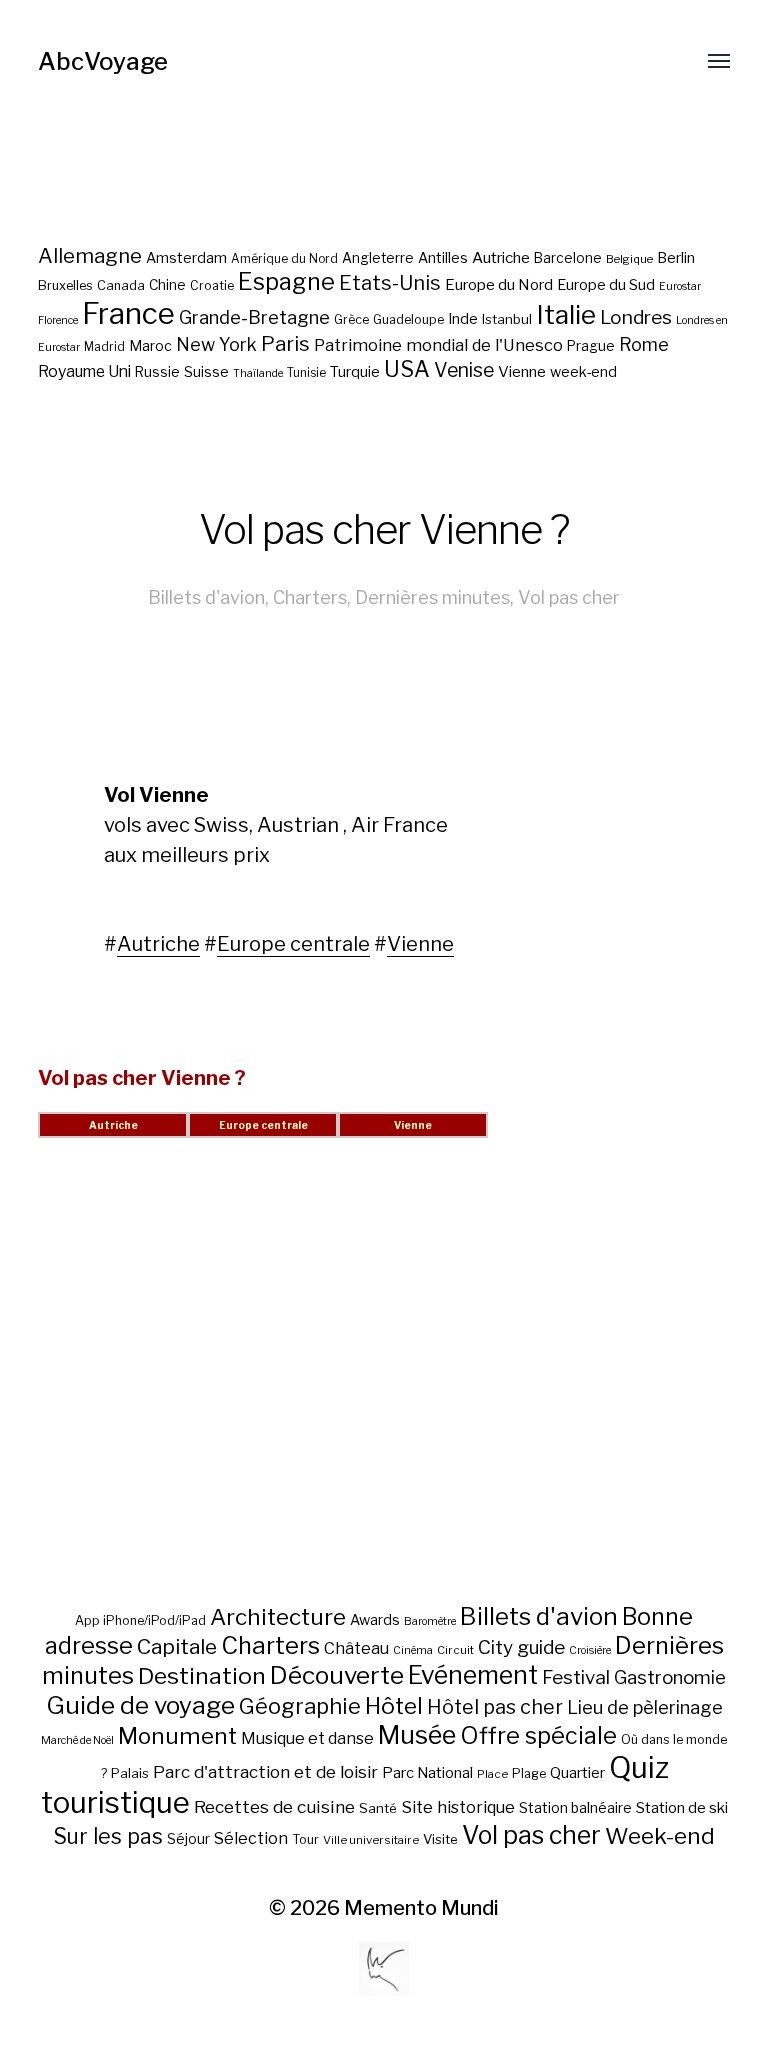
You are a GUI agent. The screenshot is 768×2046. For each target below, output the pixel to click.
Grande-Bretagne (254, 317)
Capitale (177, 1646)
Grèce (351, 319)
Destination (202, 1676)
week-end (583, 371)
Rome (644, 344)
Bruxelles (65, 285)
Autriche (501, 257)
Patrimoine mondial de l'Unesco (438, 345)
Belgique (629, 259)
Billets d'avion (206, 597)
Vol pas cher (569, 597)
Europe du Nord (499, 284)
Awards (375, 1619)
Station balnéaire (575, 1807)
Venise (464, 370)
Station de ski (682, 1807)
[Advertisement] (384, 1395)
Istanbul (507, 319)
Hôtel (394, 1706)
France (128, 313)
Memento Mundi (421, 1908)
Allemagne (90, 255)
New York (216, 344)
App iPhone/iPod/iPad (140, 1620)
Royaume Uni (84, 371)
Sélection (251, 1838)
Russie (157, 372)
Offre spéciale (538, 1736)
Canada (121, 285)
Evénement (473, 1675)
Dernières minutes (432, 597)
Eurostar (680, 286)
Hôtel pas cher (495, 1707)
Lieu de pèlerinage (645, 1707)
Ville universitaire (371, 1840)
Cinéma (413, 1650)
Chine (167, 285)
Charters (310, 597)
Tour (305, 1839)
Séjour (188, 1839)
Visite (440, 1839)
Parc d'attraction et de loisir (265, 1772)
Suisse (206, 371)
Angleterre (378, 258)
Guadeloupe (408, 319)
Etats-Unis (390, 283)
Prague (591, 346)
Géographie (300, 1706)
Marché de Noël (77, 1740)
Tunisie (306, 373)
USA (407, 369)
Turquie (355, 372)
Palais (130, 1773)
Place (492, 1774)
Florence (58, 320)
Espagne (286, 282)
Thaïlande (258, 373)
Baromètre (430, 1621)
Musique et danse (307, 1738)
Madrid (104, 347)
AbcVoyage (103, 61)
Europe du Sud (606, 285)
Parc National (427, 1773)
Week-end (660, 1836)
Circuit (455, 1650)
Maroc (150, 345)
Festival (576, 1677)
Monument (177, 1736)
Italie (566, 314)
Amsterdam (186, 257)
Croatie (212, 285)
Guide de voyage (140, 1705)
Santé (378, 1808)
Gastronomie (670, 1677)
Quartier (577, 1773)
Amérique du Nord (284, 259)
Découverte (337, 1675)
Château (356, 1648)
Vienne (522, 371)
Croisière (590, 1650)
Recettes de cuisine (274, 1806)
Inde (463, 319)
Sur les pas (108, 1836)
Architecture (278, 1617)
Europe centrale (293, 944)
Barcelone (568, 258)
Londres (636, 317)
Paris (285, 343)
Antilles (443, 257)
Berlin (676, 258)
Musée (417, 1735)
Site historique (458, 1807)
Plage (529, 1773)
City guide (521, 1647)
